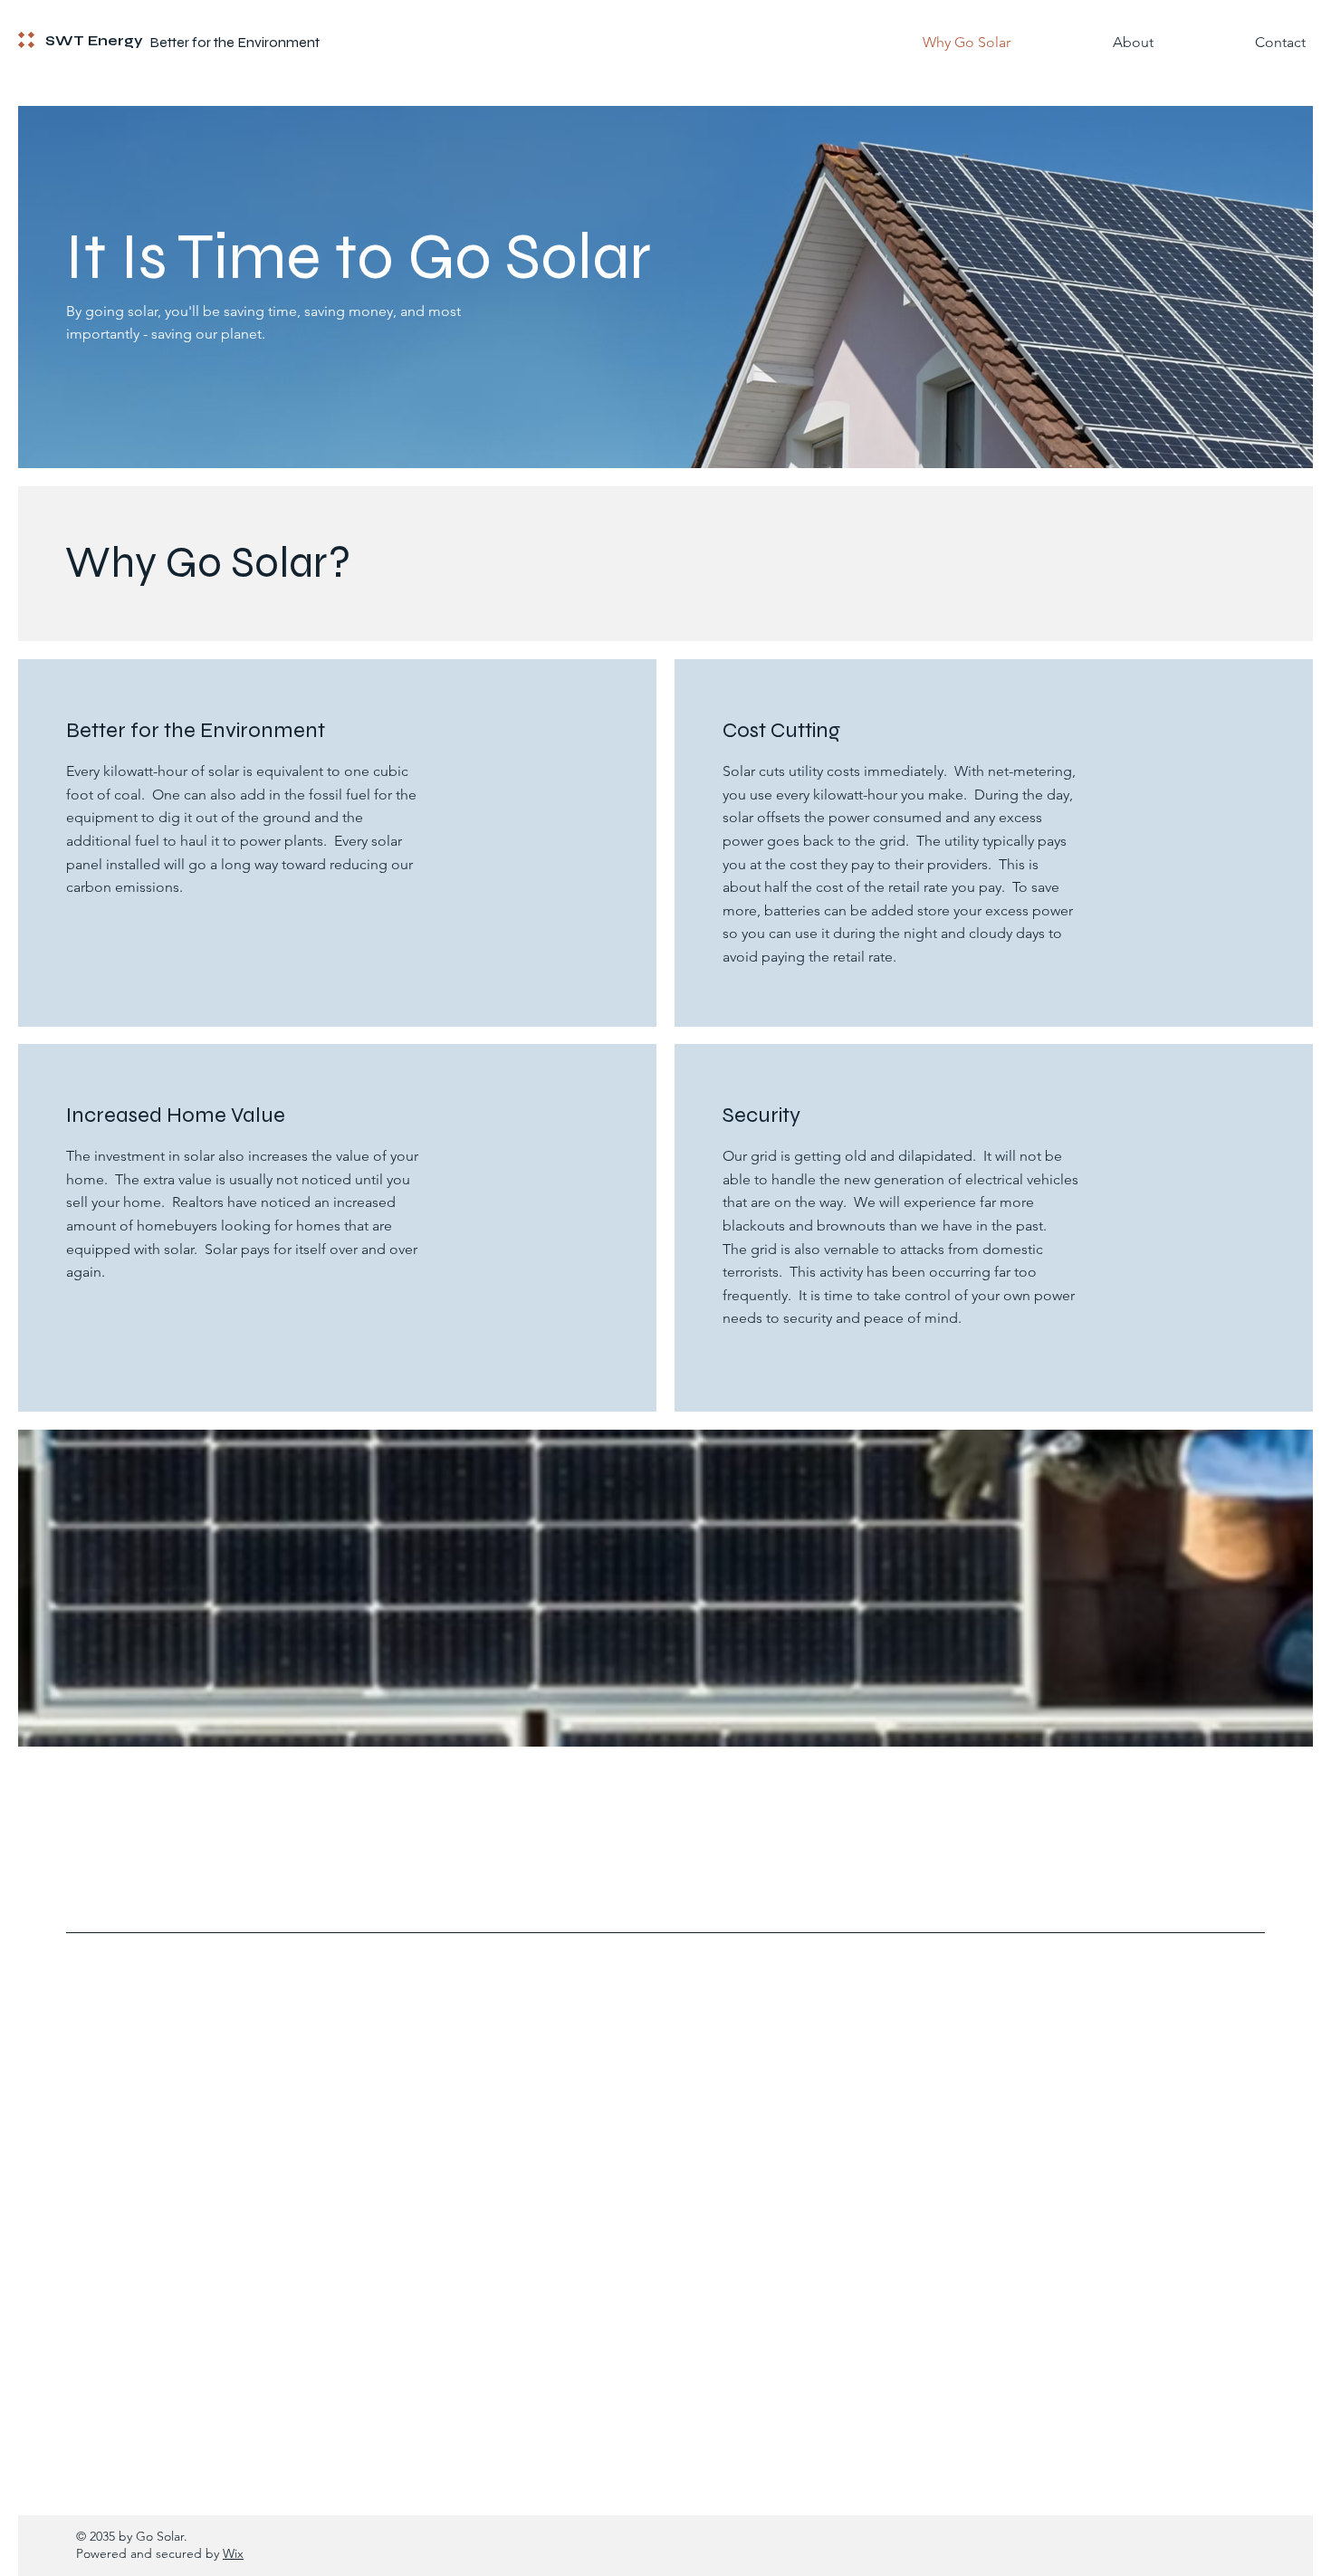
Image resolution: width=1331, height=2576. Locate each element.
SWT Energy (94, 41)
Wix (233, 2553)
